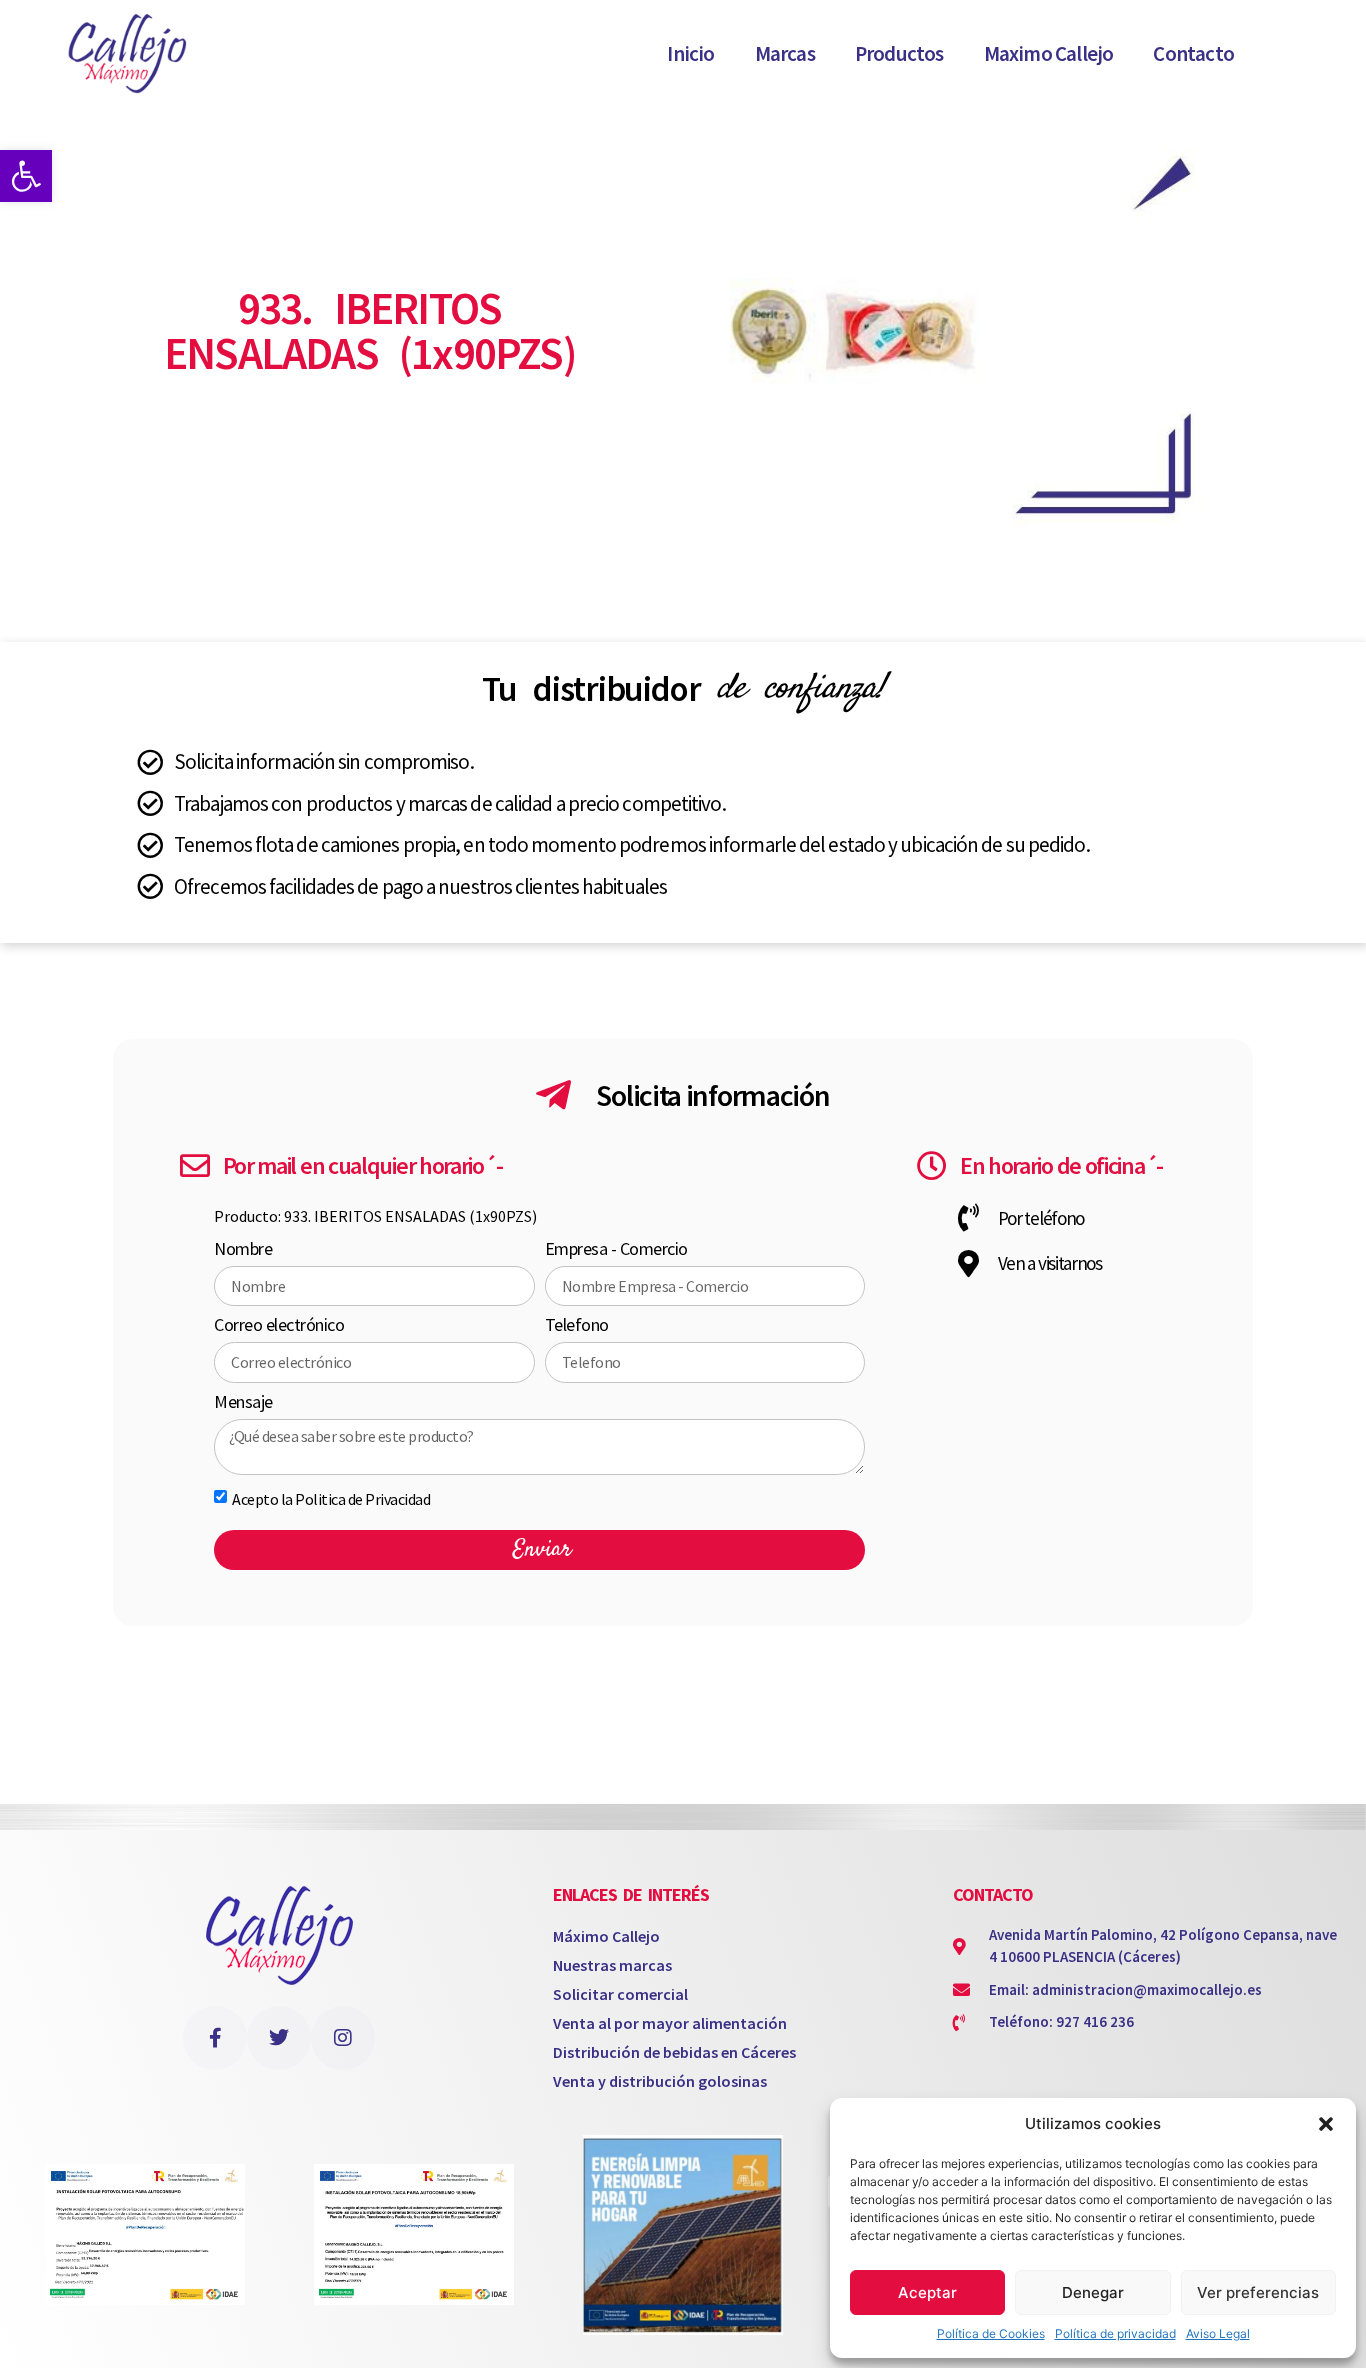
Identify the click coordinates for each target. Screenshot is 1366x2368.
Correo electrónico (279, 1326)
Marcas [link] (785, 53)
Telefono (577, 1326)
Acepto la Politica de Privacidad (331, 1499)
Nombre (243, 1250)
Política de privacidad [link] (1115, 2333)
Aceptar (927, 2292)
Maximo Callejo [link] (1049, 53)
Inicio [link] (690, 53)
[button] (1326, 2124)
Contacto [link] (1193, 53)
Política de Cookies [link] (991, 2333)
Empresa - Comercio (616, 1250)
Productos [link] (899, 53)
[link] (26, 176)
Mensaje (243, 1403)
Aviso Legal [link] (1218, 2333)
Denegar (1093, 2292)
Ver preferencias (1258, 2292)
